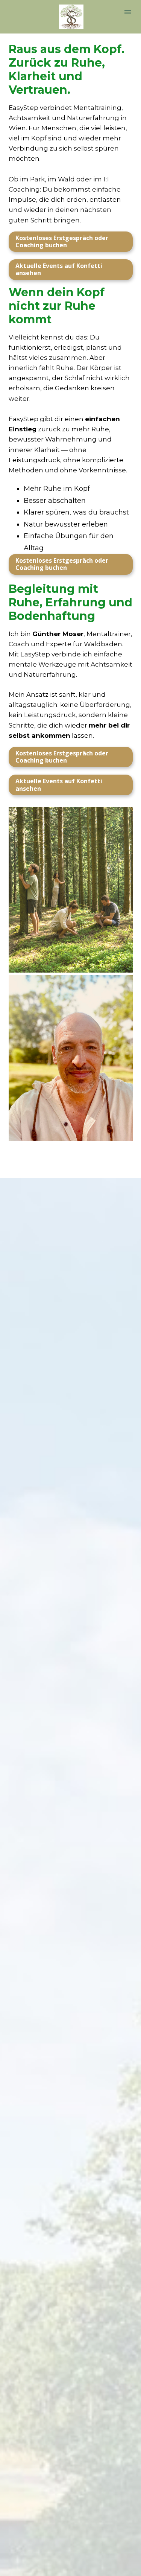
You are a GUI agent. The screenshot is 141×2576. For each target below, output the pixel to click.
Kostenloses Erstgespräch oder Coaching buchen (62, 241)
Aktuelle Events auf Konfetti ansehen (59, 269)
